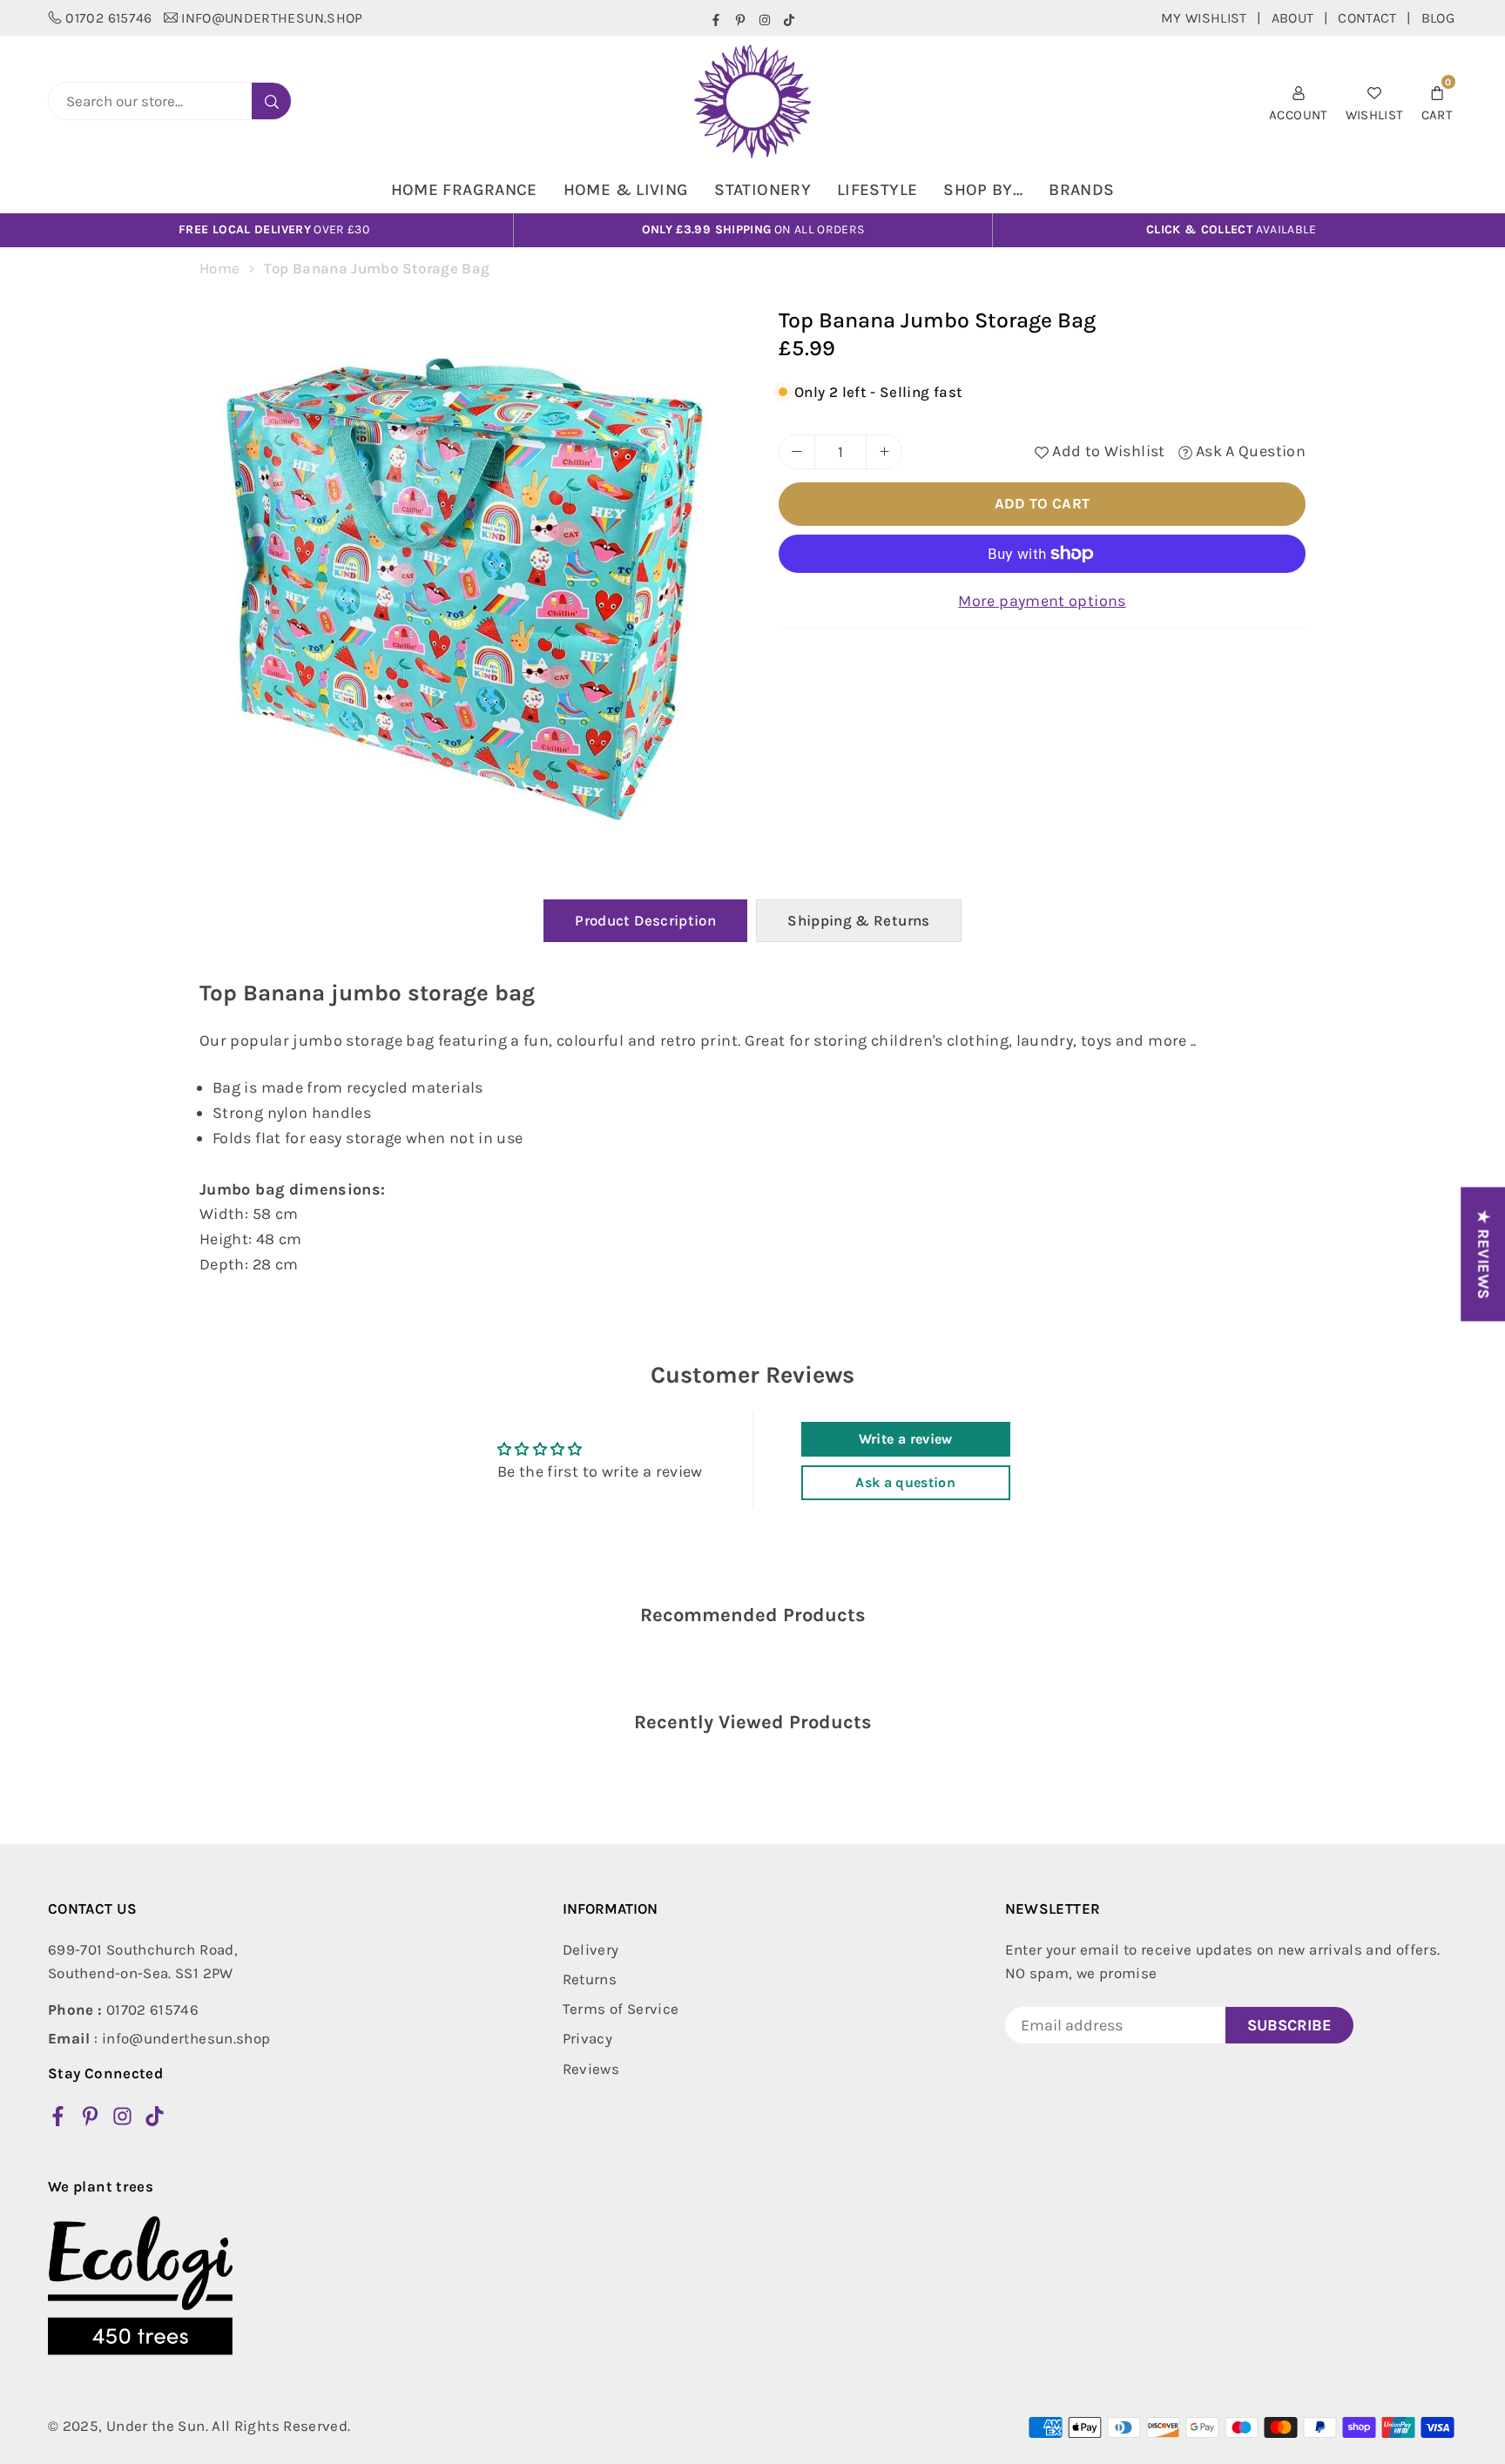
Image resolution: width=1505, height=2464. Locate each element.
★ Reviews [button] (1483, 1254)
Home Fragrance (464, 190)
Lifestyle (877, 190)
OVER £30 (274, 229)
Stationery (763, 190)
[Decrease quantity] (797, 452)
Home (219, 268)
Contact (1367, 18)
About (1293, 18)
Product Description (645, 920)
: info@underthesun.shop (159, 2038)
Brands (1081, 190)
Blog (1438, 18)
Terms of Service (621, 2009)
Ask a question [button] (905, 1482)
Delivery (591, 1949)
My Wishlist (1204, 18)
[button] (1437, 101)
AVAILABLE (1232, 229)
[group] (469, 577)
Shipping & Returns (858, 920)
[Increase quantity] (884, 452)
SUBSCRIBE (1289, 2025)
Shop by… (983, 190)
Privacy (588, 2038)
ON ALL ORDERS (753, 229)
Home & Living (626, 190)
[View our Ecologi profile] (140, 2286)
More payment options (1042, 601)
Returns (590, 1979)
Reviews (591, 2069)
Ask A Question (1249, 451)
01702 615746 (108, 18)
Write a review (906, 1439)
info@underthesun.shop (272, 18)
